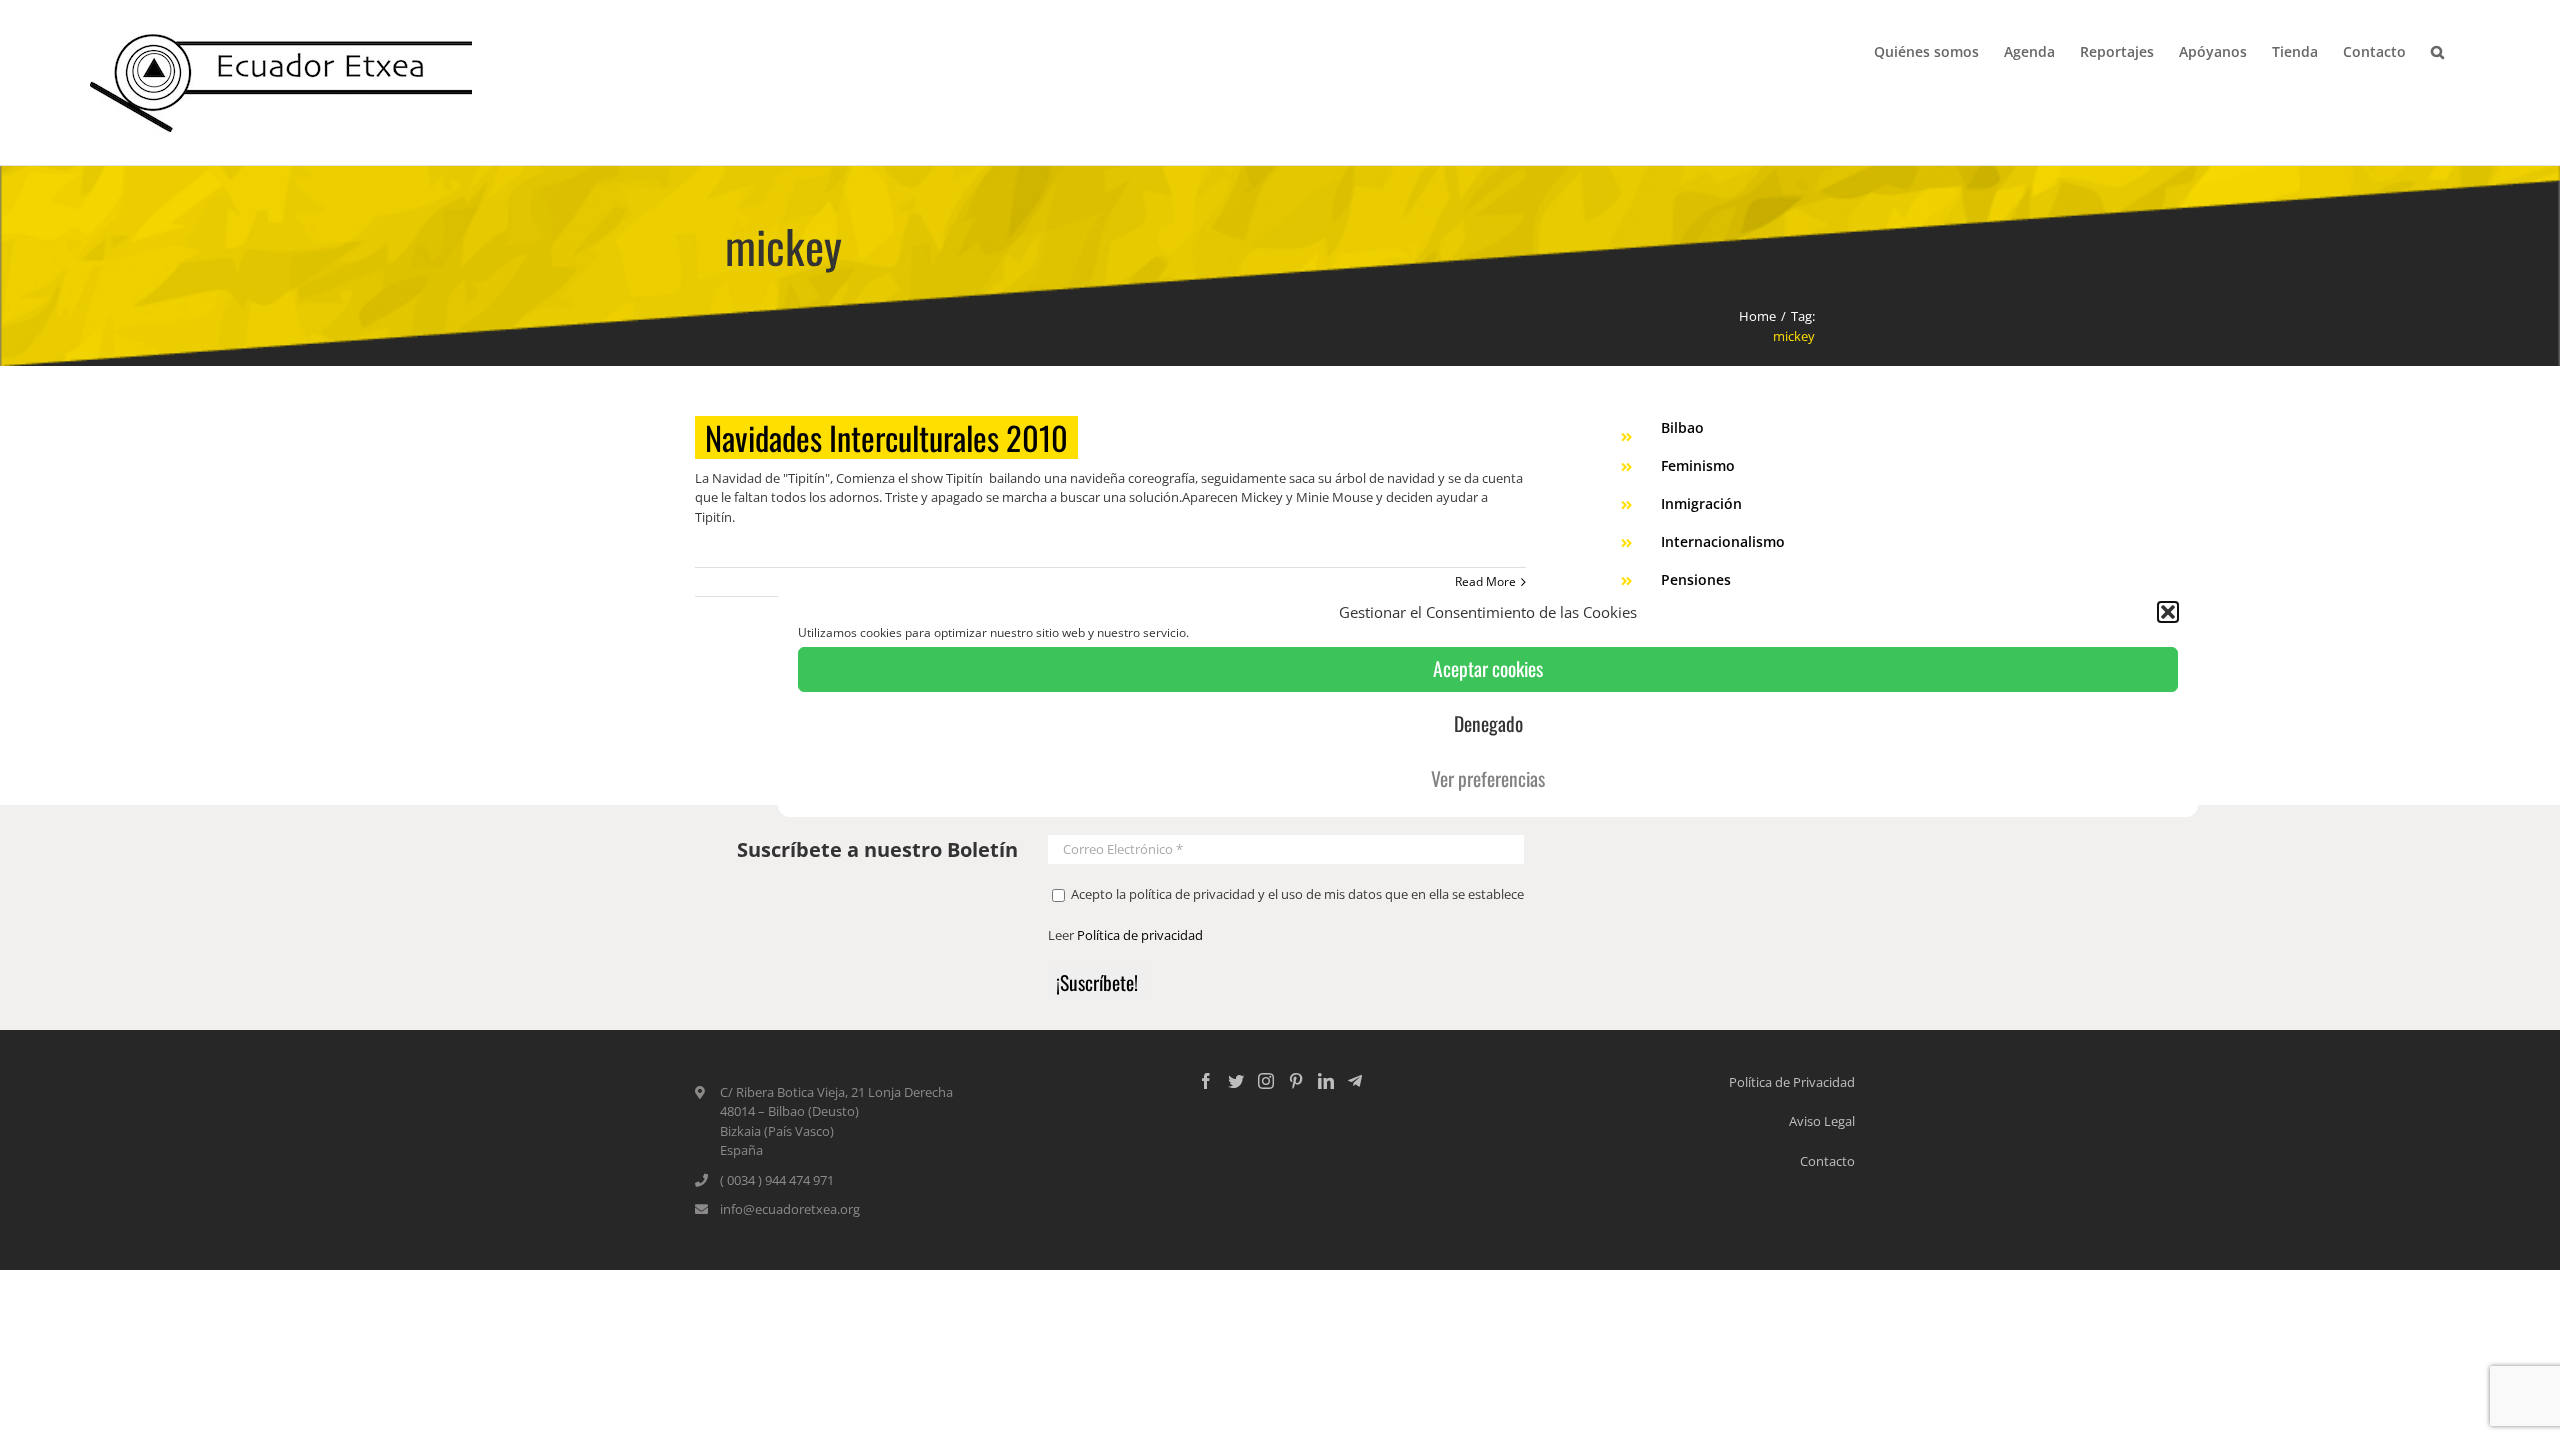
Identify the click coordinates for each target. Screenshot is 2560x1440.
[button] (2168, 612)
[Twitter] (1236, 1081)
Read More (1485, 581)
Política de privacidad (1140, 935)
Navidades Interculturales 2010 (886, 437)
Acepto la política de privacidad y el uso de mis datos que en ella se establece (1296, 894)
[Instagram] (1266, 1081)
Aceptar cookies (1488, 668)
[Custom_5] (1355, 1081)
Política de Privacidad (1792, 1082)
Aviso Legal (1822, 1121)
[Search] (2438, 50)
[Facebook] (1206, 1081)
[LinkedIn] (1326, 1081)
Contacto (1827, 1161)
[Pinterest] (1296, 1081)
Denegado (1488, 723)
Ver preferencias (1488, 778)
